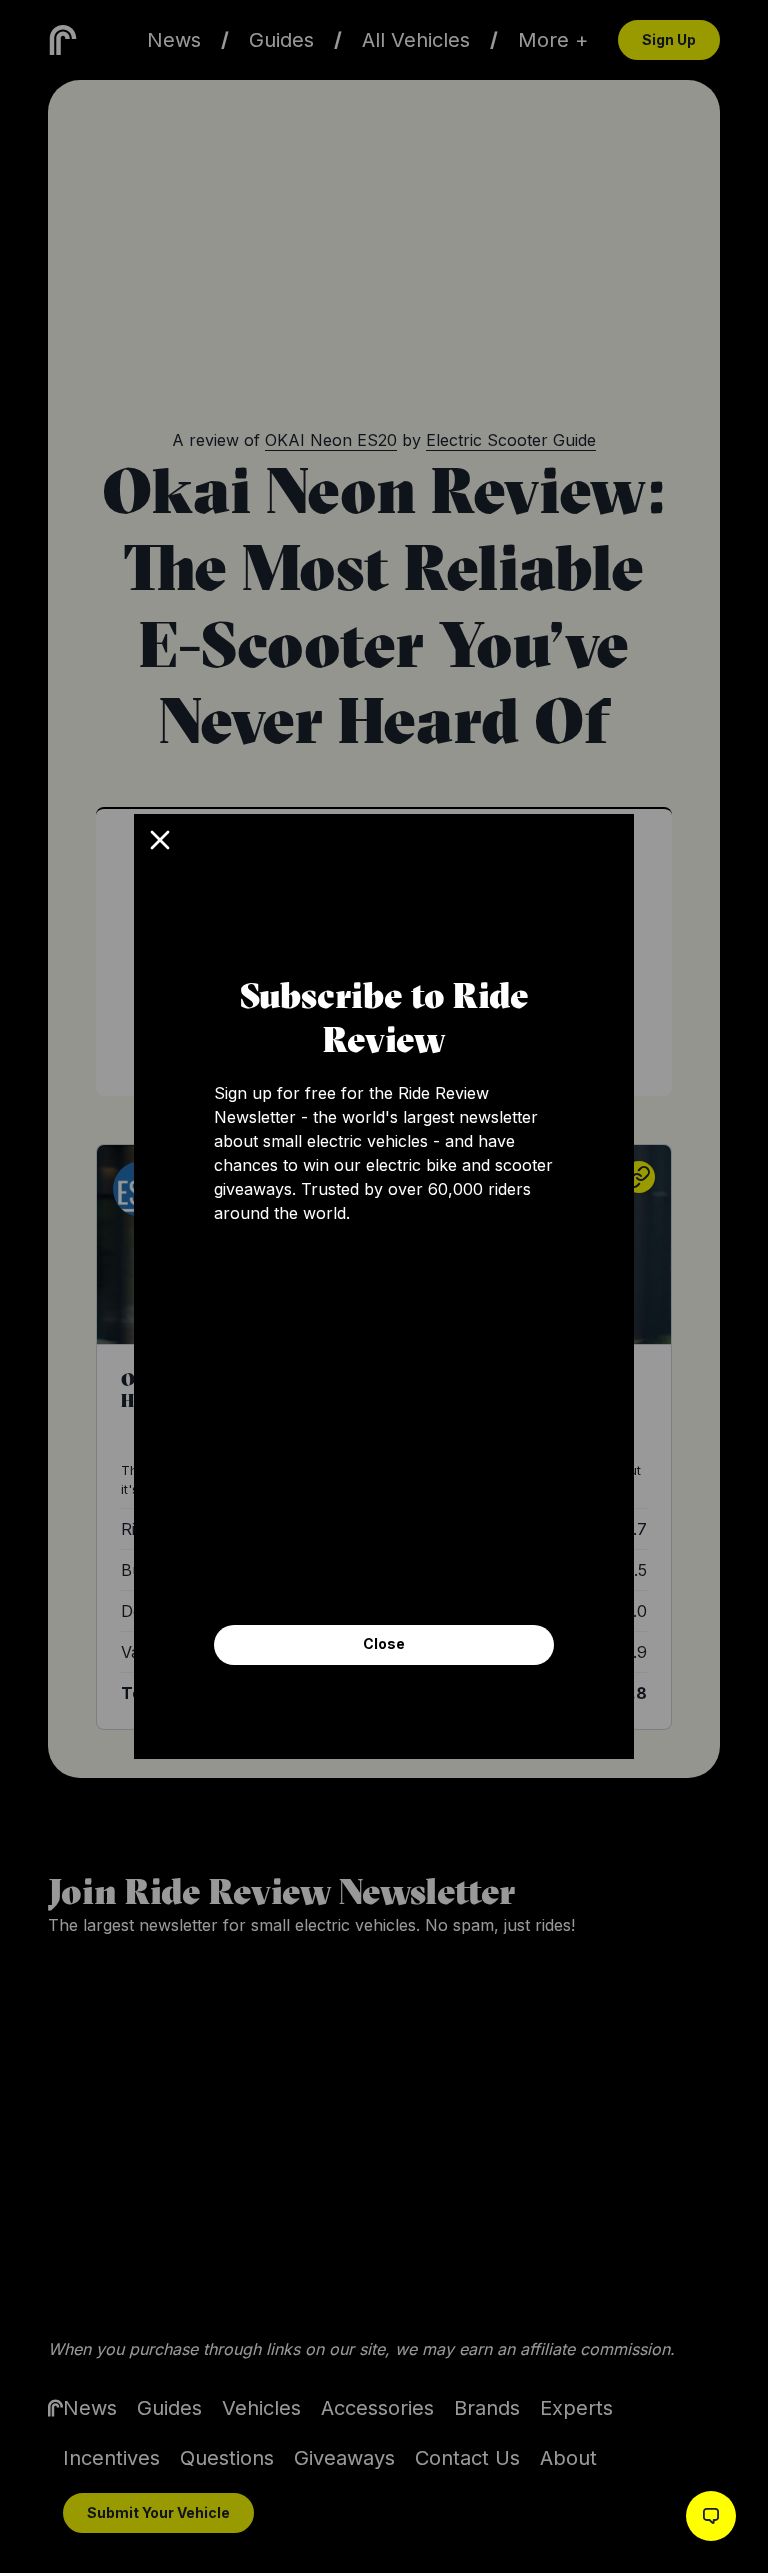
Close (384, 1643)
